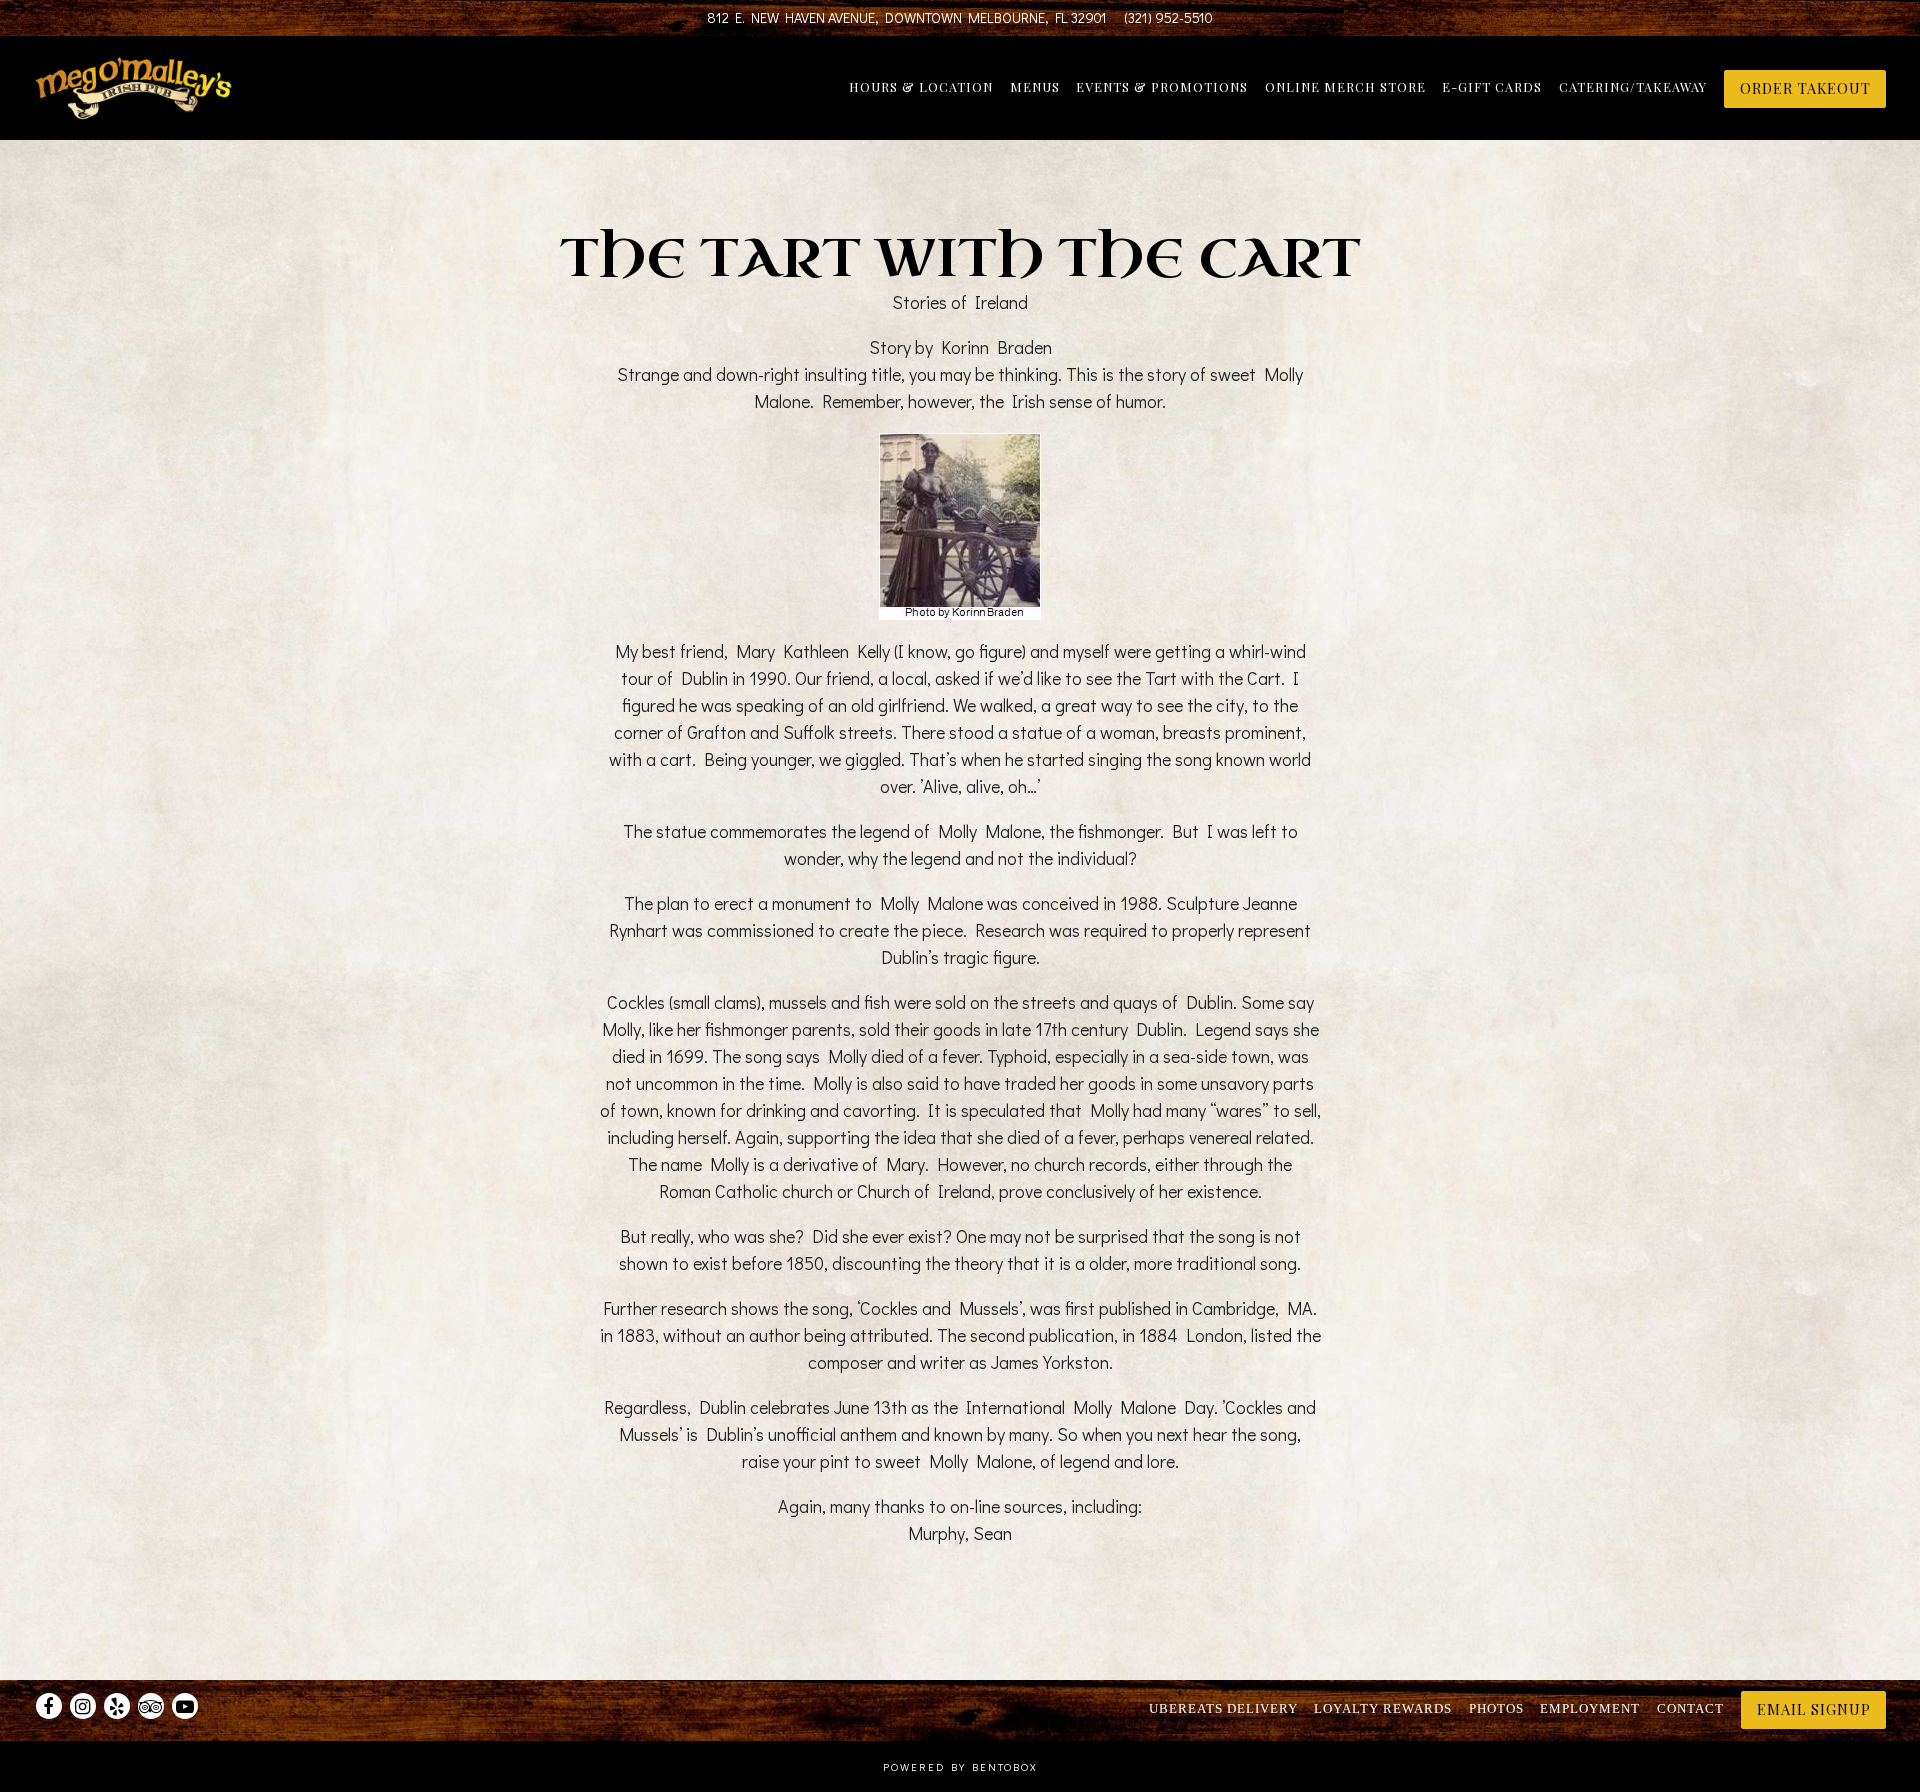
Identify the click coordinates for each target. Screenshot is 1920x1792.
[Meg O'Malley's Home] (141, 86)
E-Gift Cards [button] (1492, 86)
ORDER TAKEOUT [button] (1805, 88)
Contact (1690, 1710)
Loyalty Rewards (1383, 1710)
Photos (1496, 1710)
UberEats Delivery (1223, 1710)
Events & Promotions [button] (1162, 86)
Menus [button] (1035, 86)
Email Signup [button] (1814, 1710)
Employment (1590, 1710)
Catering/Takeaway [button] (1633, 86)
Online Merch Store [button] (1345, 86)
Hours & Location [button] (921, 86)
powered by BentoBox (960, 1767)
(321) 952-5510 (1168, 17)
